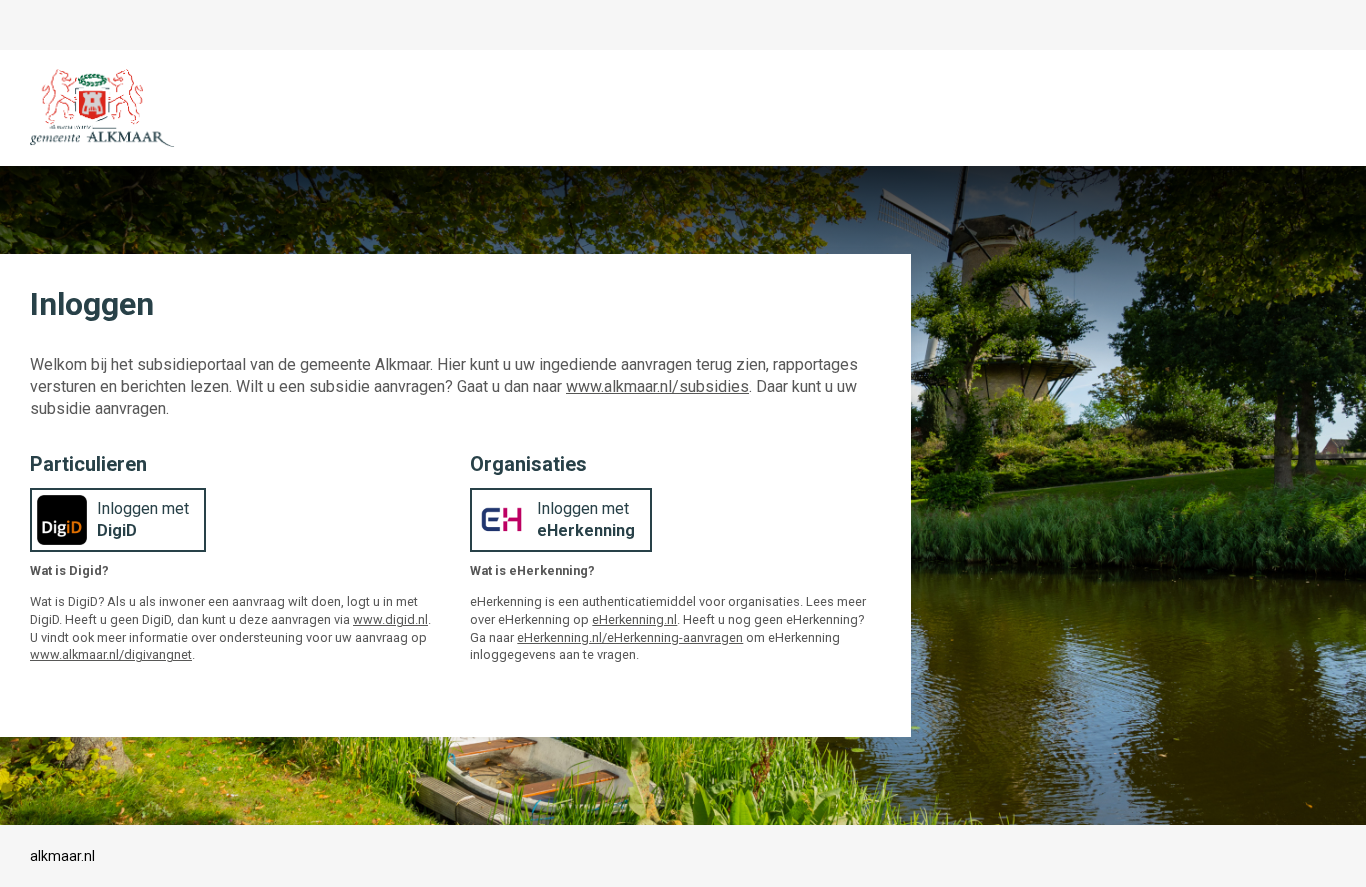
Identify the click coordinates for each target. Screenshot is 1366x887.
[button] (118, 520)
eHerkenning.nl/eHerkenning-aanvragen (630, 637)
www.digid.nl (390, 619)
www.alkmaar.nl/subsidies (657, 386)
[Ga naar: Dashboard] (102, 108)
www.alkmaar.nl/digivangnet (111, 654)
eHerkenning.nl (634, 619)
